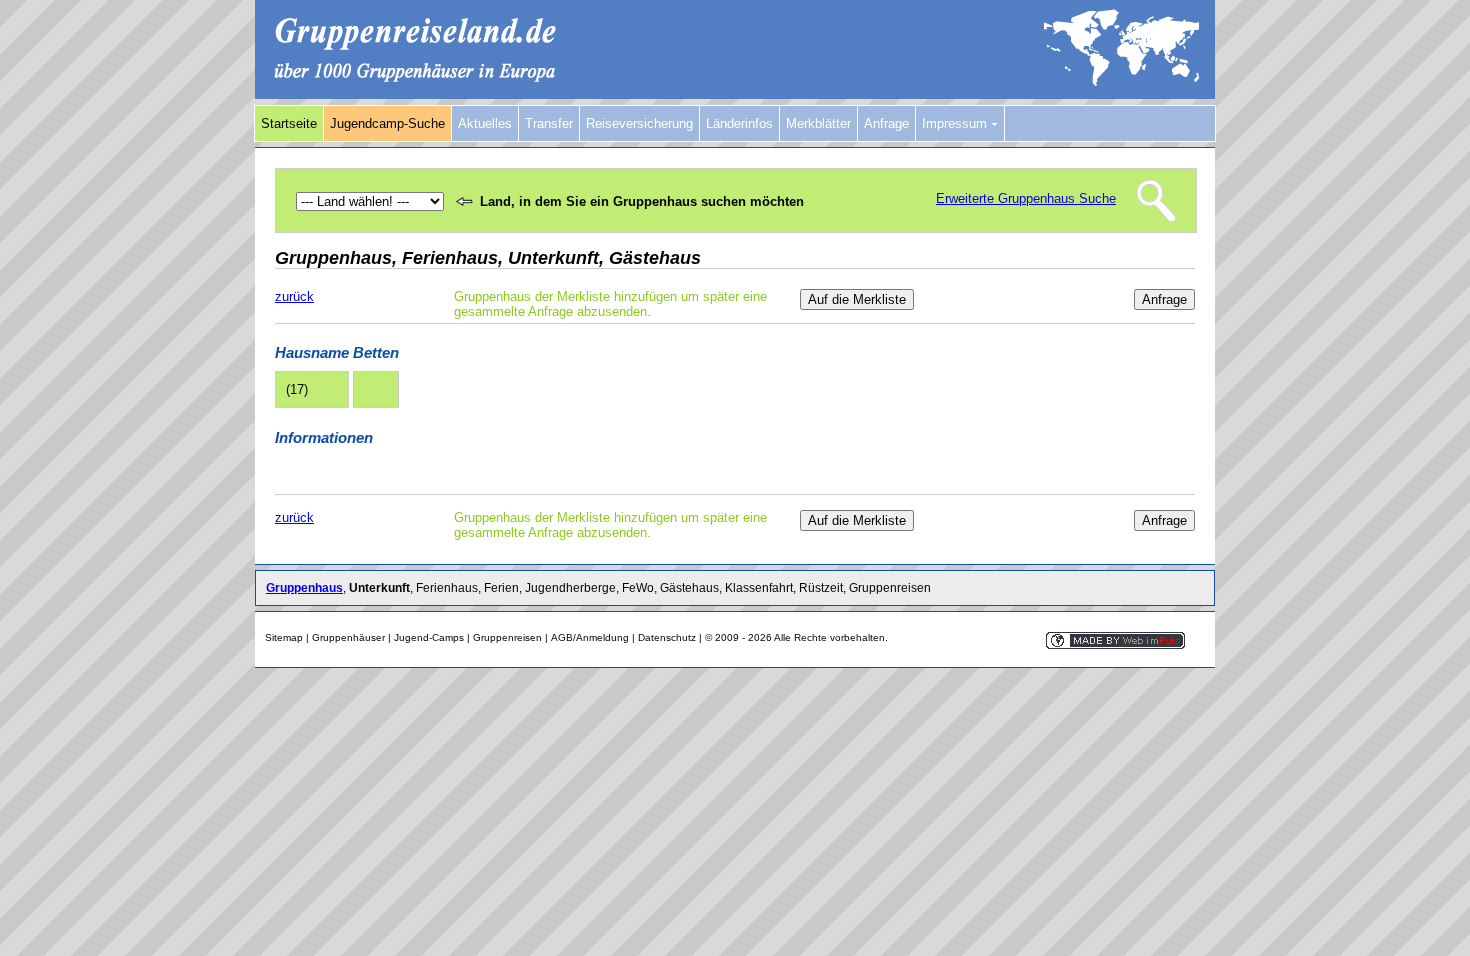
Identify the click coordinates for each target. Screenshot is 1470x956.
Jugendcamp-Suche (387, 123)
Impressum (956, 123)
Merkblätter (818, 123)
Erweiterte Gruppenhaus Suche (1026, 198)
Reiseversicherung (639, 123)
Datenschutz (667, 637)
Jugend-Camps (429, 637)
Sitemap (284, 637)
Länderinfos (739, 123)
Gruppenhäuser (348, 637)
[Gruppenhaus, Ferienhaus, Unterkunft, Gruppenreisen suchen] (735, 94)
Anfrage (886, 123)
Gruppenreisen (507, 637)
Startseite (289, 123)
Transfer (549, 123)
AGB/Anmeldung (590, 637)
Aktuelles (485, 123)
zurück (294, 296)
